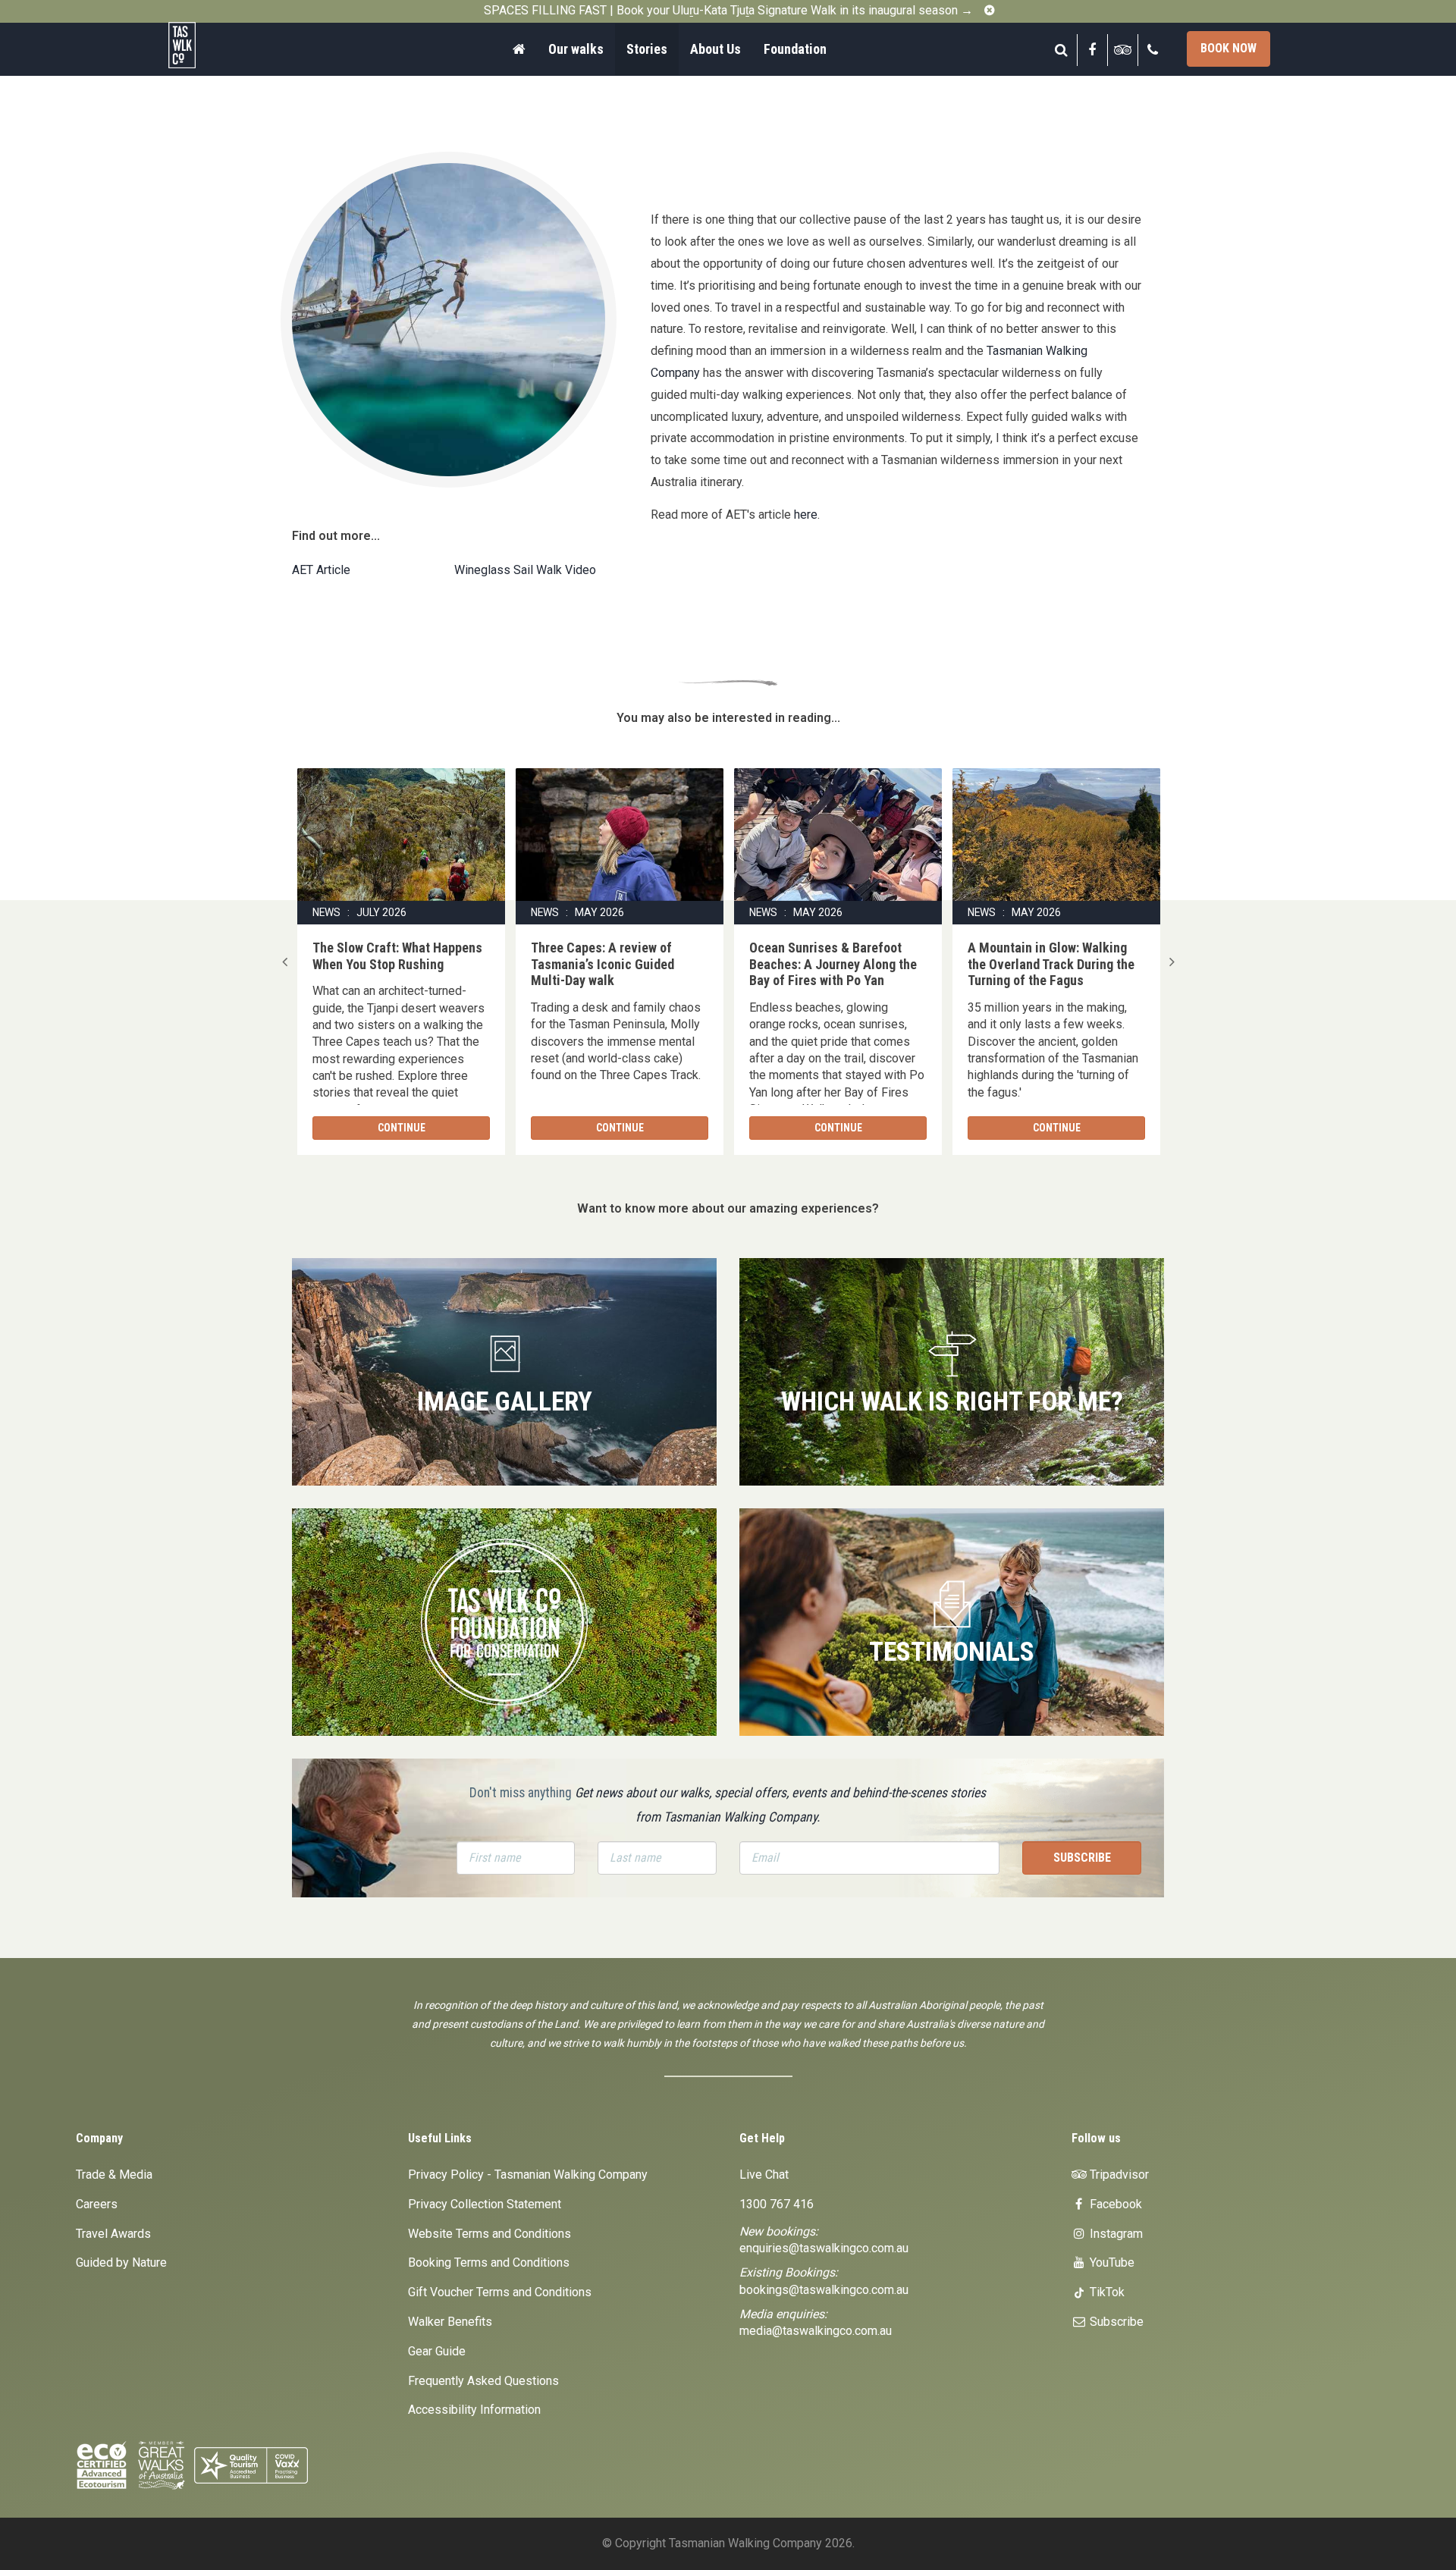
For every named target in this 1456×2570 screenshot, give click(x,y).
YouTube (1111, 2262)
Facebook (1114, 2204)
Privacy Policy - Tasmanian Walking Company (528, 2175)
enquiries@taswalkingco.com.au (824, 2248)
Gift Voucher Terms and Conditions (500, 2292)
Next (1172, 962)
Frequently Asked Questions (483, 2381)
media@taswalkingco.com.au (816, 2331)
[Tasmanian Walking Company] (224, 45)
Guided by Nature (121, 2262)
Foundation (795, 49)
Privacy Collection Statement (485, 2204)
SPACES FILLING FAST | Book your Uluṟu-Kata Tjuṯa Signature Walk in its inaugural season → (728, 10)
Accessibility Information (474, 2410)
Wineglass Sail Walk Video (525, 570)
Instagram (1115, 2234)
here (806, 515)
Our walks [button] (576, 49)
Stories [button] (647, 49)
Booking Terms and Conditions (489, 2262)
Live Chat (764, 2175)
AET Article (321, 570)
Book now (1228, 48)
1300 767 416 (777, 2204)
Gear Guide (437, 2351)
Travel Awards (113, 2234)
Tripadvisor (1118, 2175)
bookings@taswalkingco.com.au (824, 2290)
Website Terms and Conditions (490, 2234)
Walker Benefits (450, 2322)
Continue (402, 1128)
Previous (284, 962)
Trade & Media (114, 2175)
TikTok (1106, 2292)
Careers (97, 2204)
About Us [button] (715, 49)
